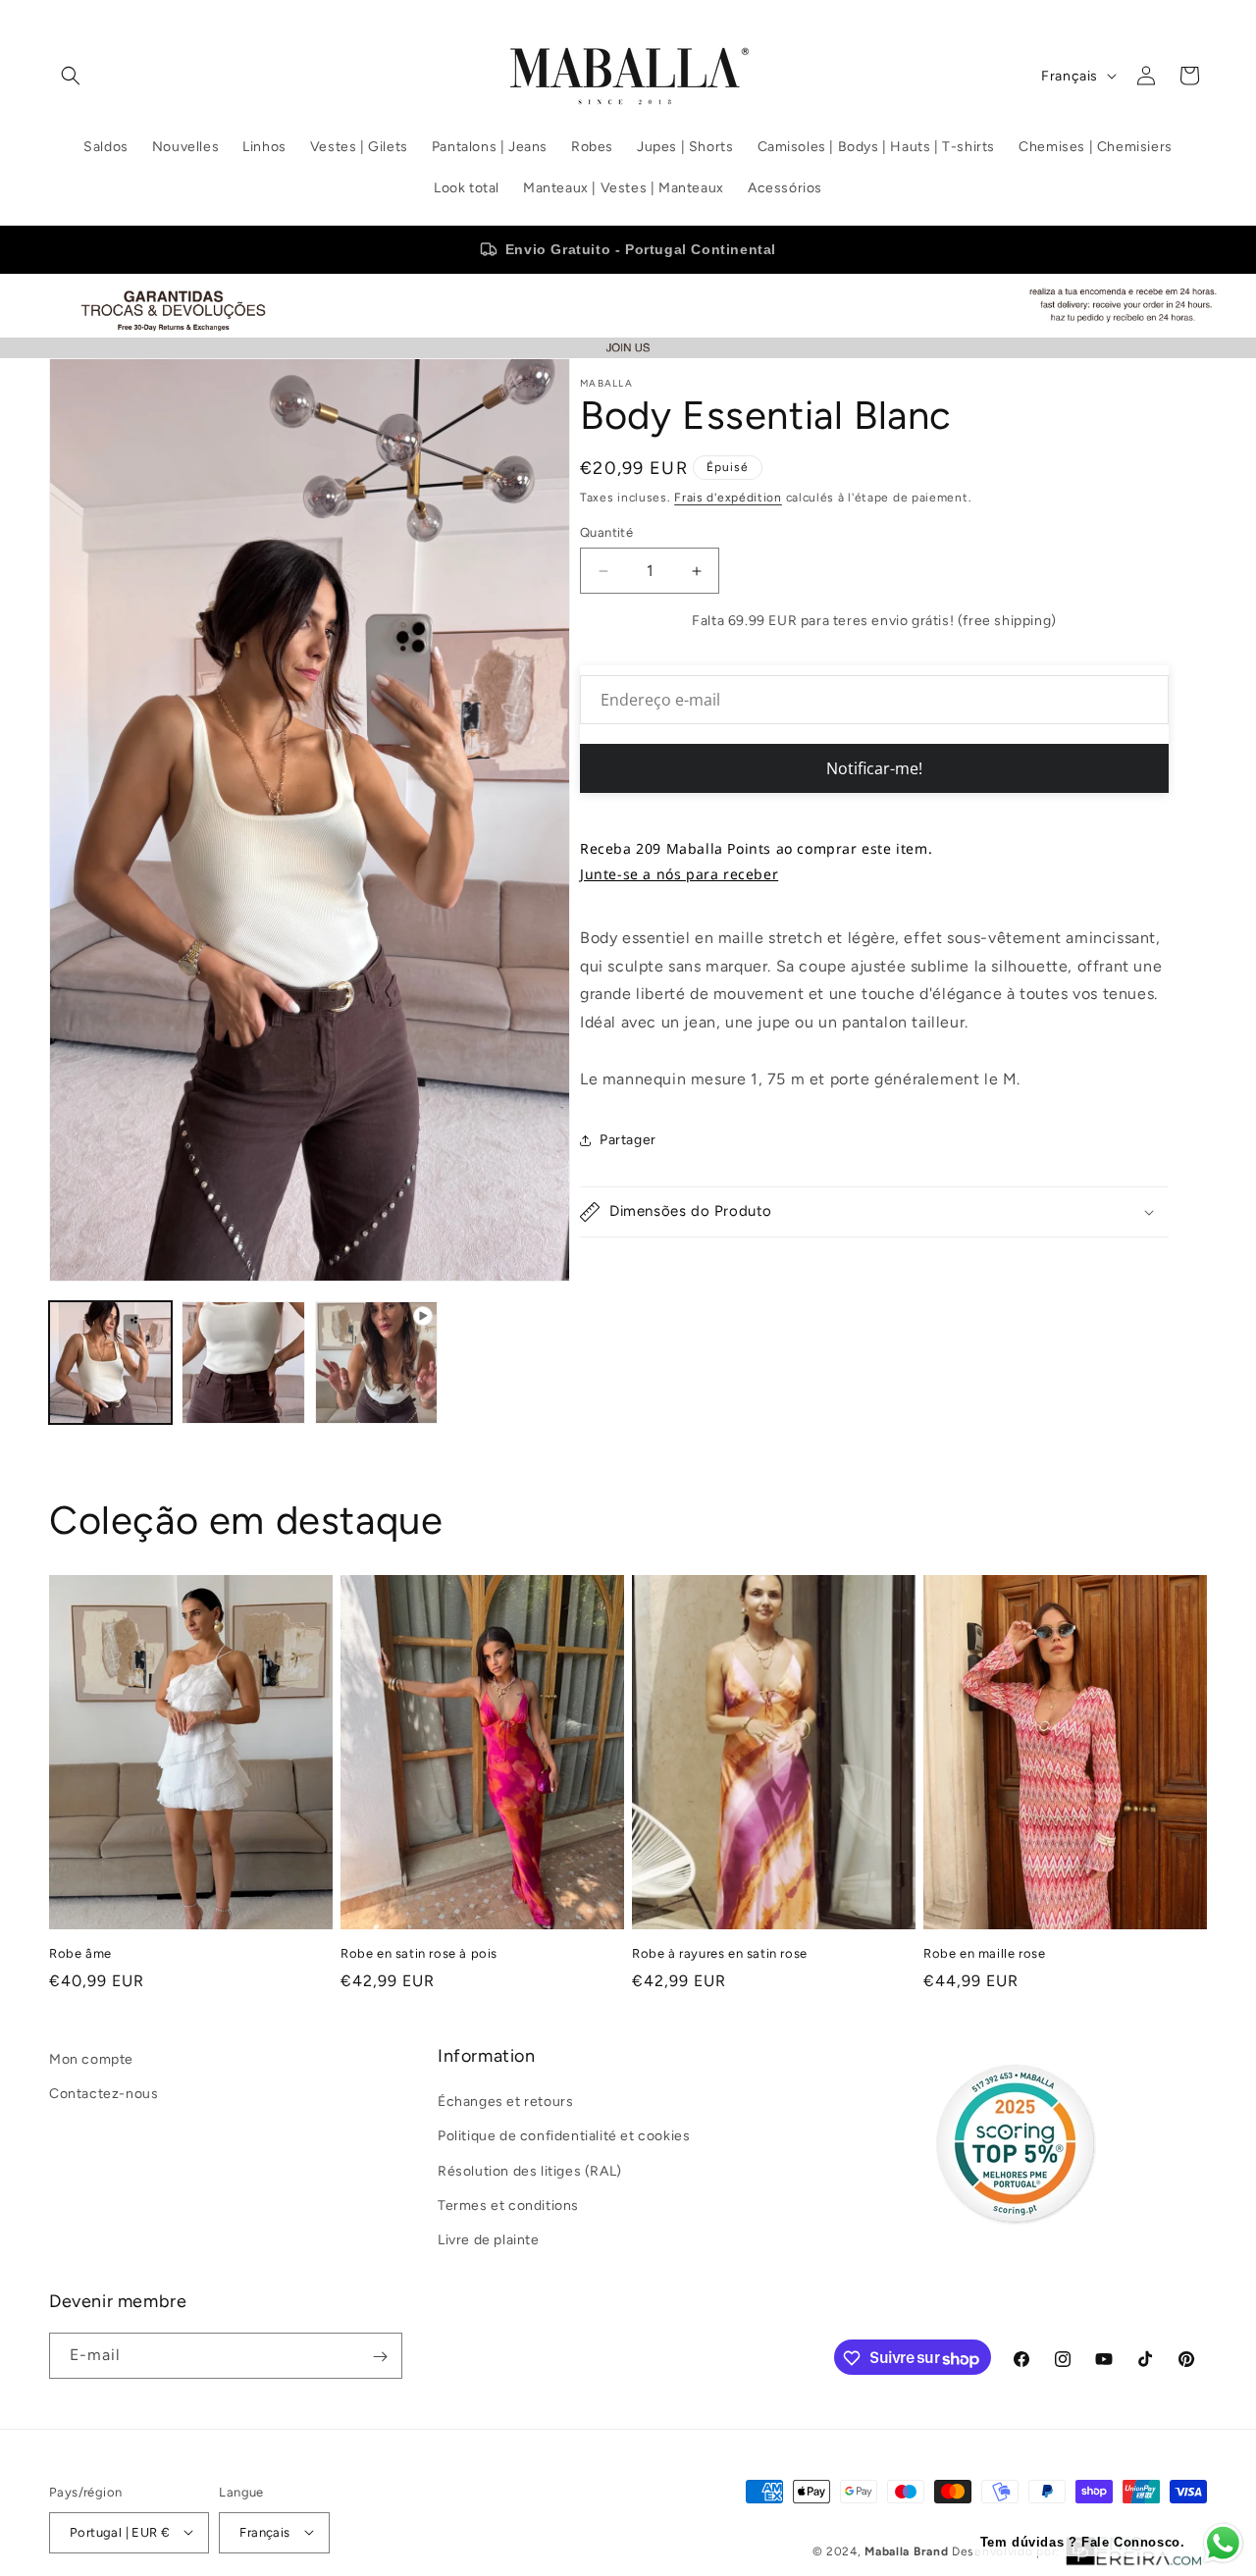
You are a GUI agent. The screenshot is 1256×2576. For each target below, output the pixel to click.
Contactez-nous (104, 2094)
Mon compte (91, 2059)
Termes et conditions (508, 2206)
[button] (71, 76)
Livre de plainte (489, 2240)
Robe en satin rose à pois (419, 1953)
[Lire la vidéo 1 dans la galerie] (376, 1363)
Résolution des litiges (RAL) (530, 2171)
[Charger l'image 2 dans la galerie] (243, 1363)
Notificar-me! (874, 768)
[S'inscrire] (380, 2357)
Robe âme (80, 1953)
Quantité (606, 532)
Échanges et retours (505, 2103)
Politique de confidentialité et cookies (564, 2137)
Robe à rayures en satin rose (720, 1953)
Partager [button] (628, 1140)
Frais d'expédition (728, 498)
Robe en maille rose (984, 1953)
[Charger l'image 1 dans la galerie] (110, 1363)
